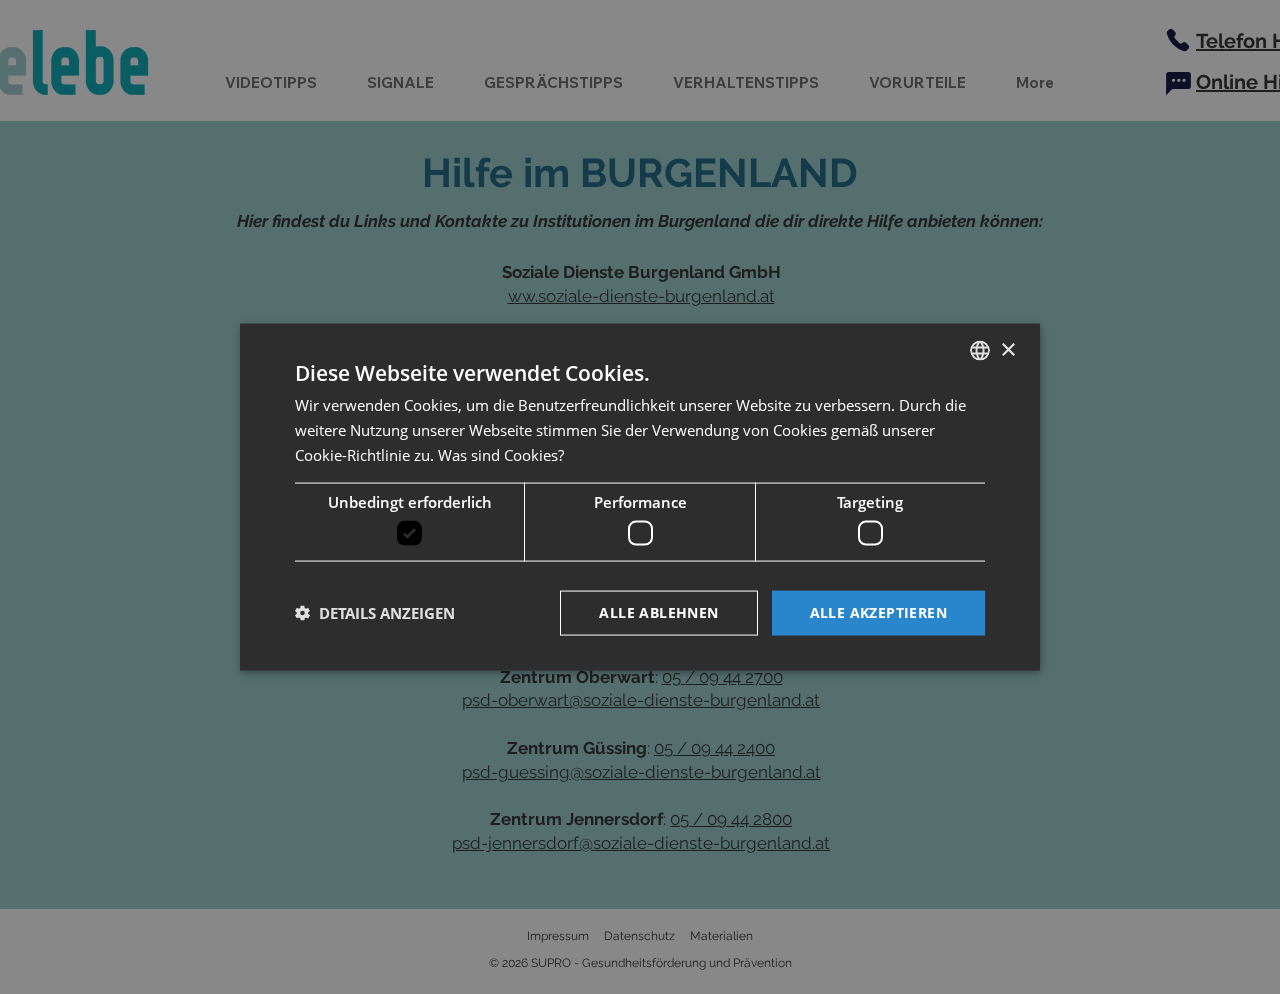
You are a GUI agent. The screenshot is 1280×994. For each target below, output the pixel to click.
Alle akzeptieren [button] (878, 612)
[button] (375, 613)
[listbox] (980, 351)
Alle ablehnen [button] (658, 612)
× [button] (1007, 349)
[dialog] (640, 497)
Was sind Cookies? (501, 454)
